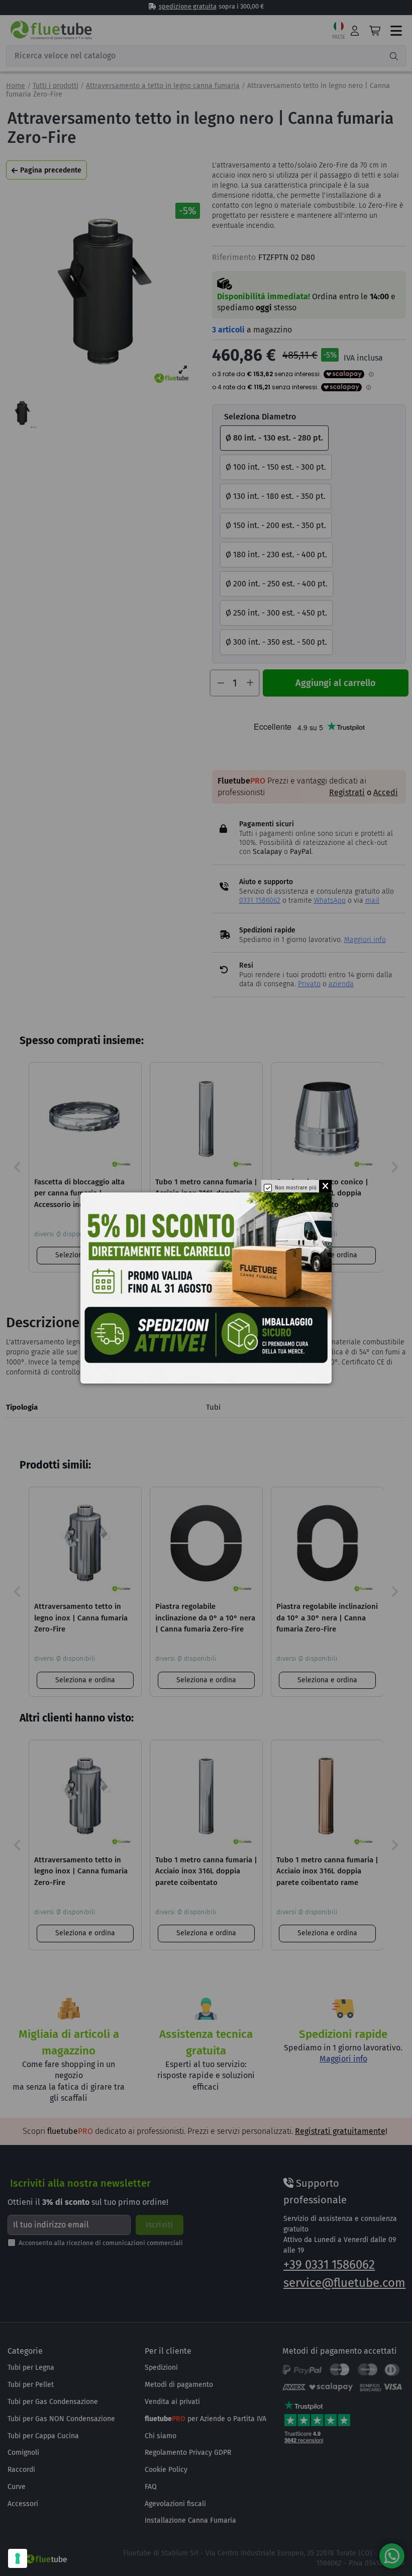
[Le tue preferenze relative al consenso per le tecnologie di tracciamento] (18, 2558)
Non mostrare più (296, 1188)
